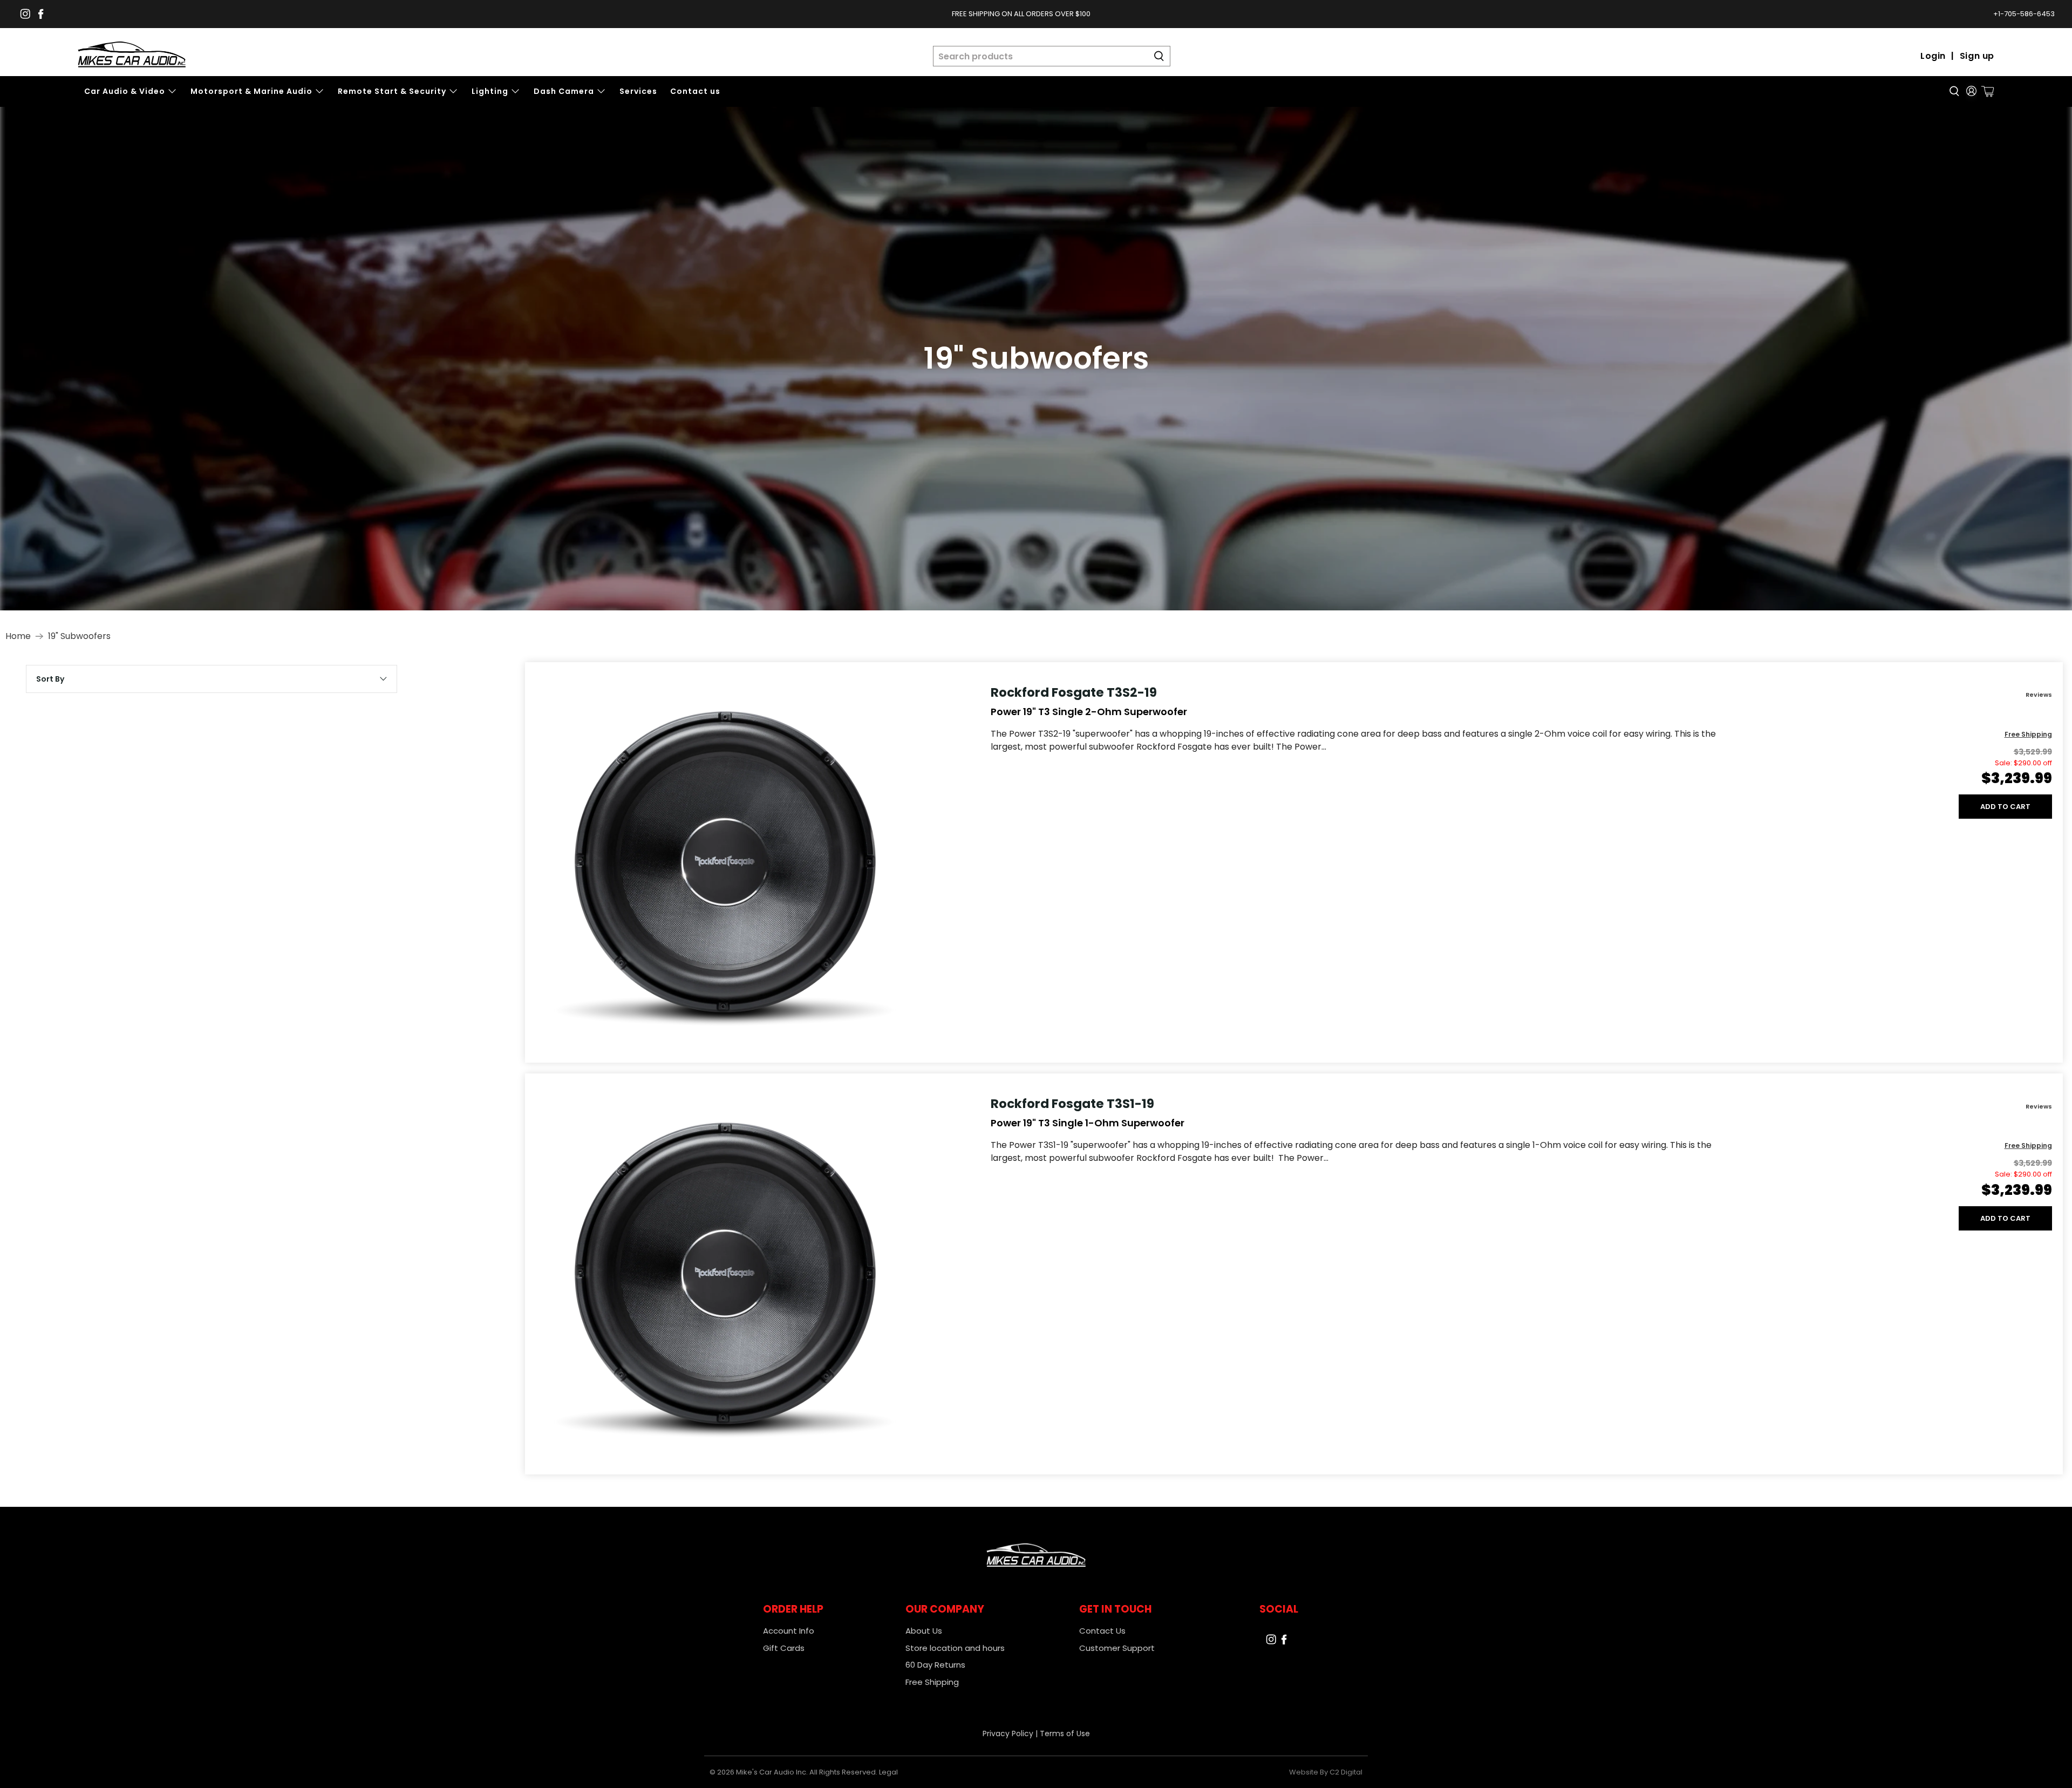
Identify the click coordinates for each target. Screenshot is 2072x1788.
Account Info (789, 1631)
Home (18, 636)
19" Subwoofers (79, 636)
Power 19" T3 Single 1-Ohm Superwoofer (1088, 1123)
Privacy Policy (1008, 1733)
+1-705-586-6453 (2024, 14)
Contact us (695, 91)
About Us (924, 1631)
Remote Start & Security (392, 91)
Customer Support (1117, 1648)
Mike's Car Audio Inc (771, 1772)
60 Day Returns (935, 1665)
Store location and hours (955, 1648)
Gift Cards (784, 1648)
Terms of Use (1065, 1733)
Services (638, 91)
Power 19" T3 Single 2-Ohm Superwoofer (1089, 712)
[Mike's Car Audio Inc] (132, 56)
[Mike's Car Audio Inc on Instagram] (25, 14)
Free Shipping (932, 1682)
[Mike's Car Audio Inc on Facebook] (41, 14)
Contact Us (1102, 1631)
